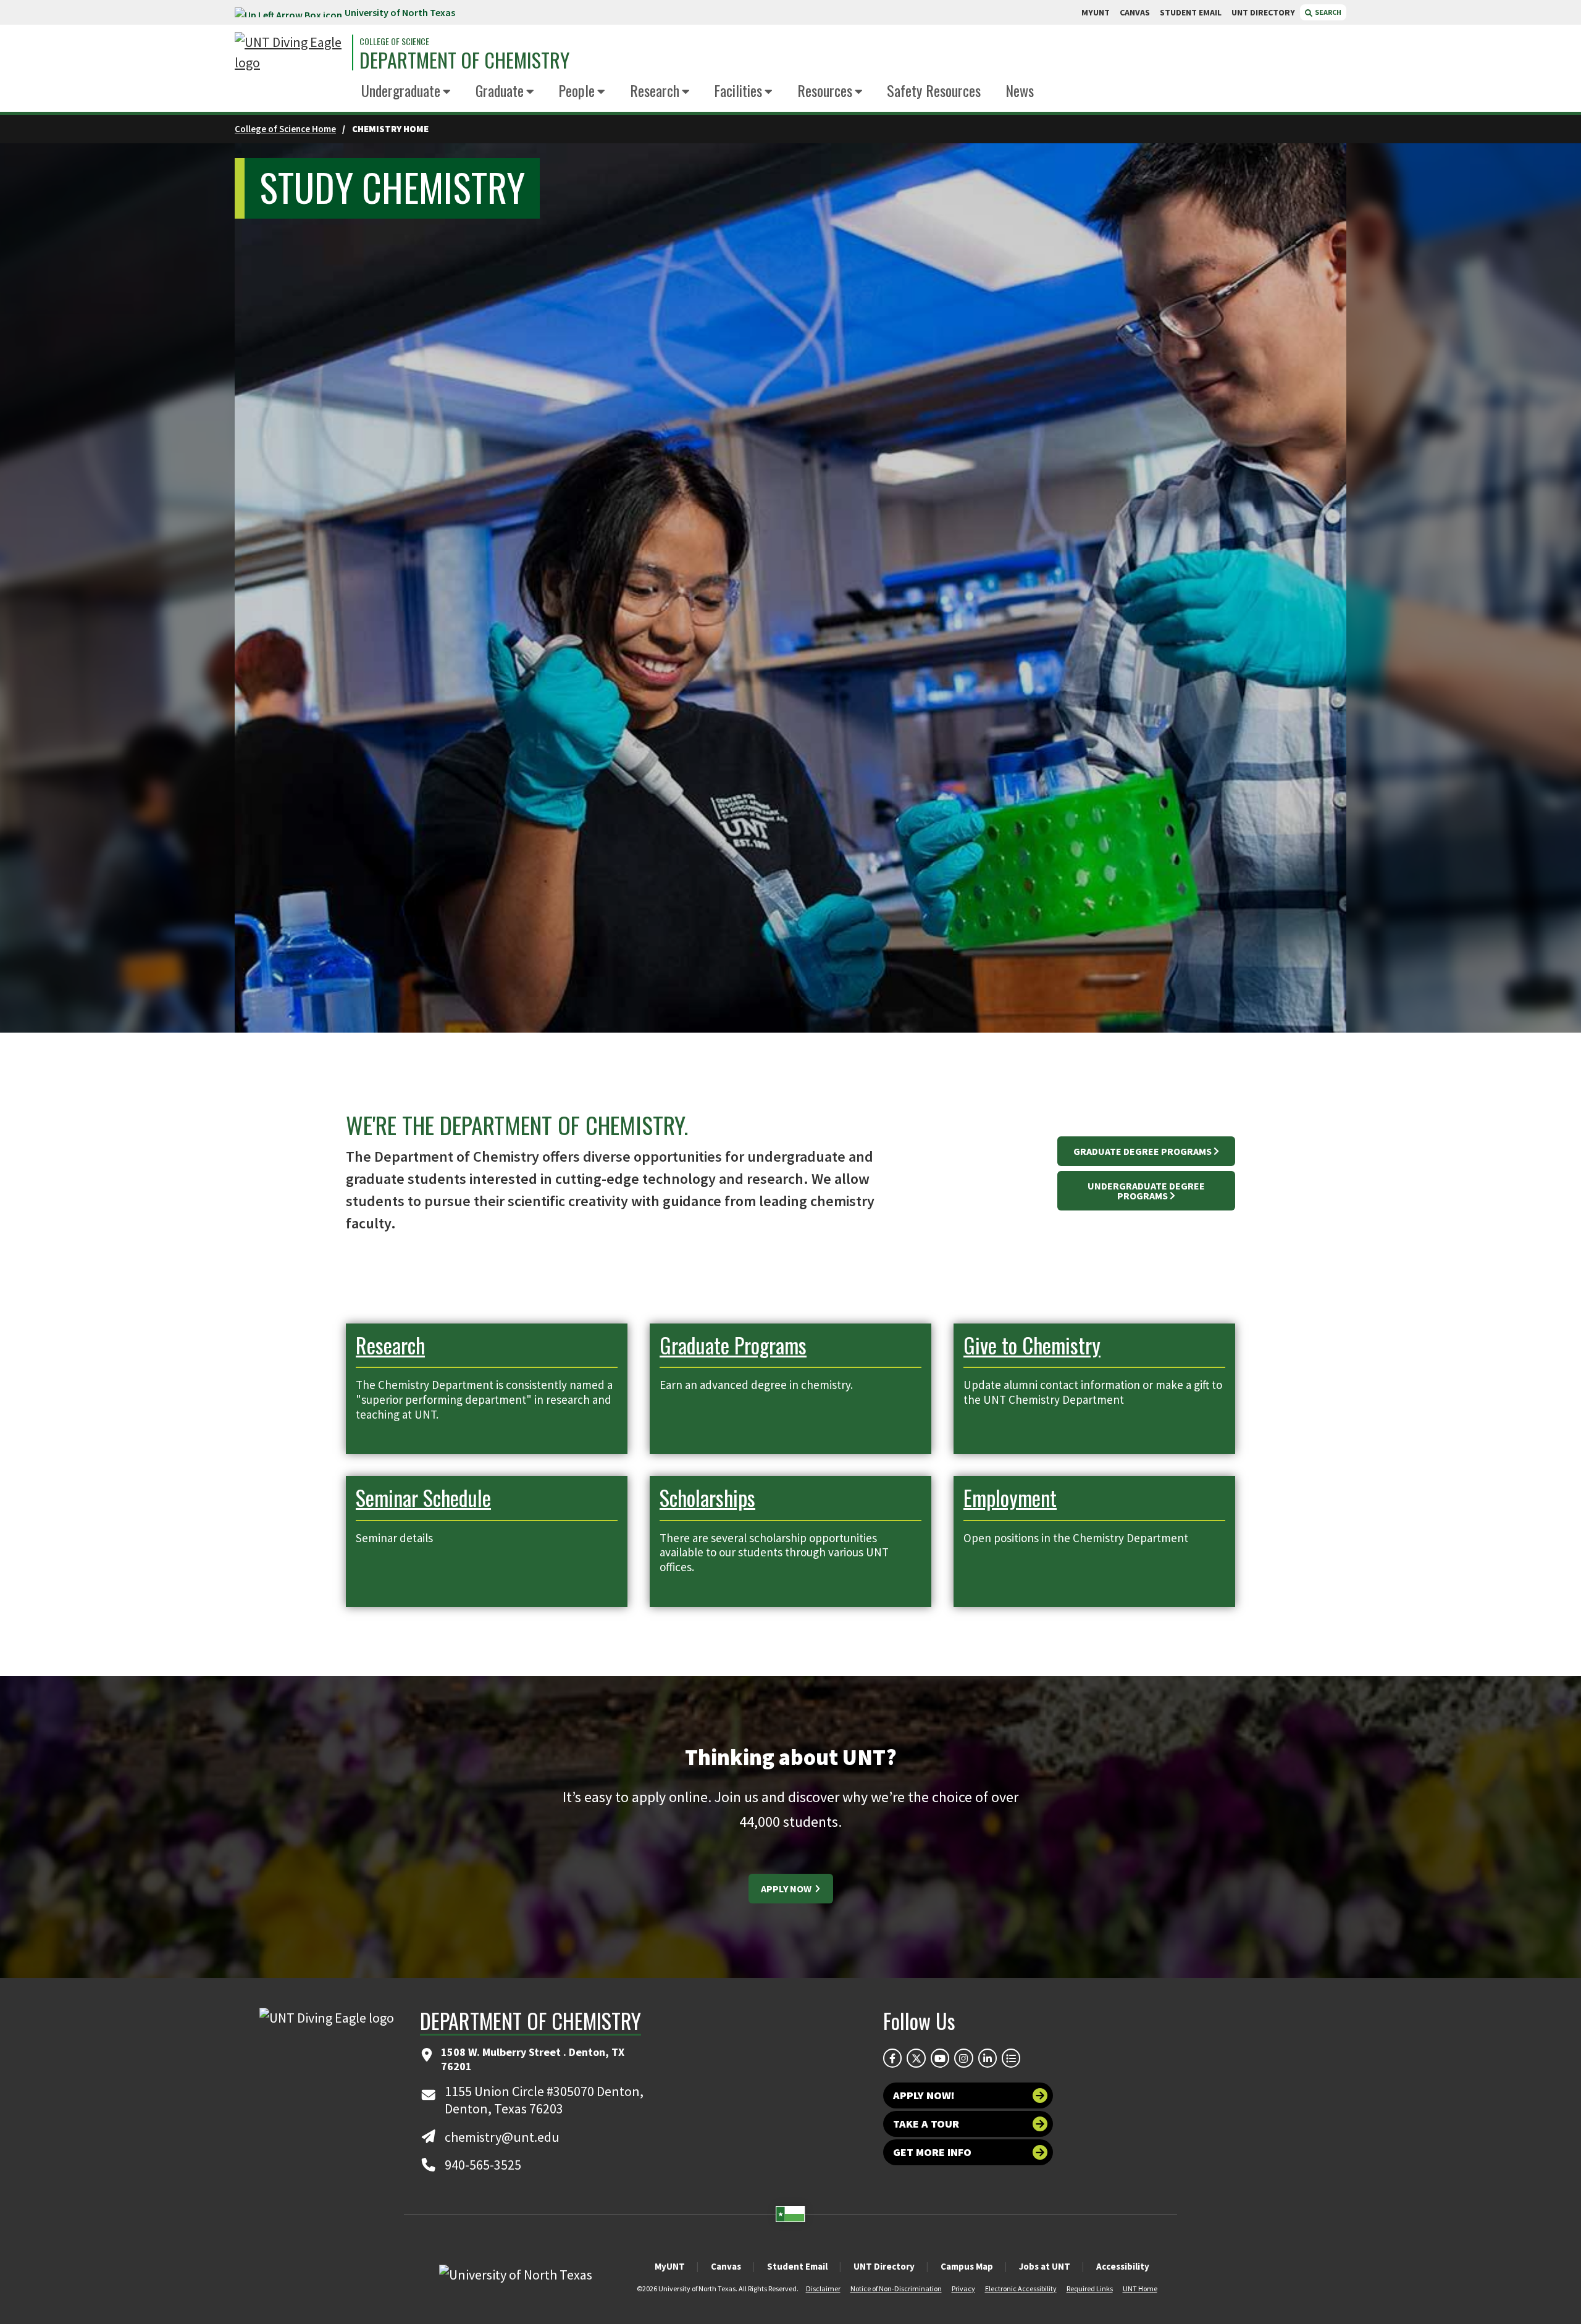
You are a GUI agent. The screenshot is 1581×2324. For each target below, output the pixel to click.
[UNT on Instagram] (963, 2058)
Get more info (932, 2152)
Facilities (738, 90)
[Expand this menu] (447, 92)
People (577, 90)
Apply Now (787, 1889)
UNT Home (1140, 2288)
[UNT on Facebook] (892, 2058)
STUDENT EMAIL (1191, 12)
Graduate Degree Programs (1143, 1151)
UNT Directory (884, 2266)
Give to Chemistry (1032, 1345)
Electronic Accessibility (1021, 2288)
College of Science (394, 41)
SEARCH (1327, 12)
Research (655, 90)
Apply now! (924, 2095)
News (1020, 90)
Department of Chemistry (464, 60)
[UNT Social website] (1011, 2058)
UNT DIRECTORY (1263, 12)
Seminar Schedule (423, 1497)
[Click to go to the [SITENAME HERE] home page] (290, 52)
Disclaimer (823, 2288)
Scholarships (707, 1497)
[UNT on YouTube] (940, 2058)
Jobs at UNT (1045, 2266)
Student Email (797, 2266)
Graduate (500, 90)
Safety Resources (934, 90)
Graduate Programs (733, 1345)
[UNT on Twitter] (916, 2058)
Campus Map (967, 2266)
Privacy (963, 2288)
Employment (1010, 1497)
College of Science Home (285, 129)
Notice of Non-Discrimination (896, 2288)
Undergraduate (401, 90)
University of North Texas (400, 12)
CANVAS (1135, 12)
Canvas (726, 2266)
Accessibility (1123, 2266)
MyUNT (670, 2266)
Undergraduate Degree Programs (1146, 1191)
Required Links (1090, 2288)
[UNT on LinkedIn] (988, 2058)
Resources (825, 90)
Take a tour (926, 2124)
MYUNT (1096, 12)
